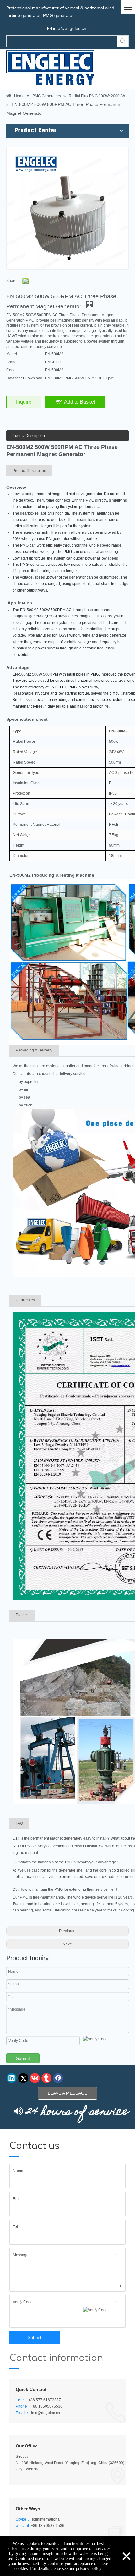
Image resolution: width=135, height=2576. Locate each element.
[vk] (35, 2078)
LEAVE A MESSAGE (67, 2093)
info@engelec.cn (46, 2413)
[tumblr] (46, 2078)
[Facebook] (58, 2078)
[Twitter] (23, 2078)
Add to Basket (80, 402)
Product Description (28, 436)
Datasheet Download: (25, 378)
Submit (23, 2058)
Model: (12, 354)
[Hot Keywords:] (123, 41)
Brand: (12, 362)
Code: (11, 370)
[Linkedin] (12, 2078)
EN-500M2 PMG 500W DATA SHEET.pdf (79, 378)
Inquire (24, 402)
